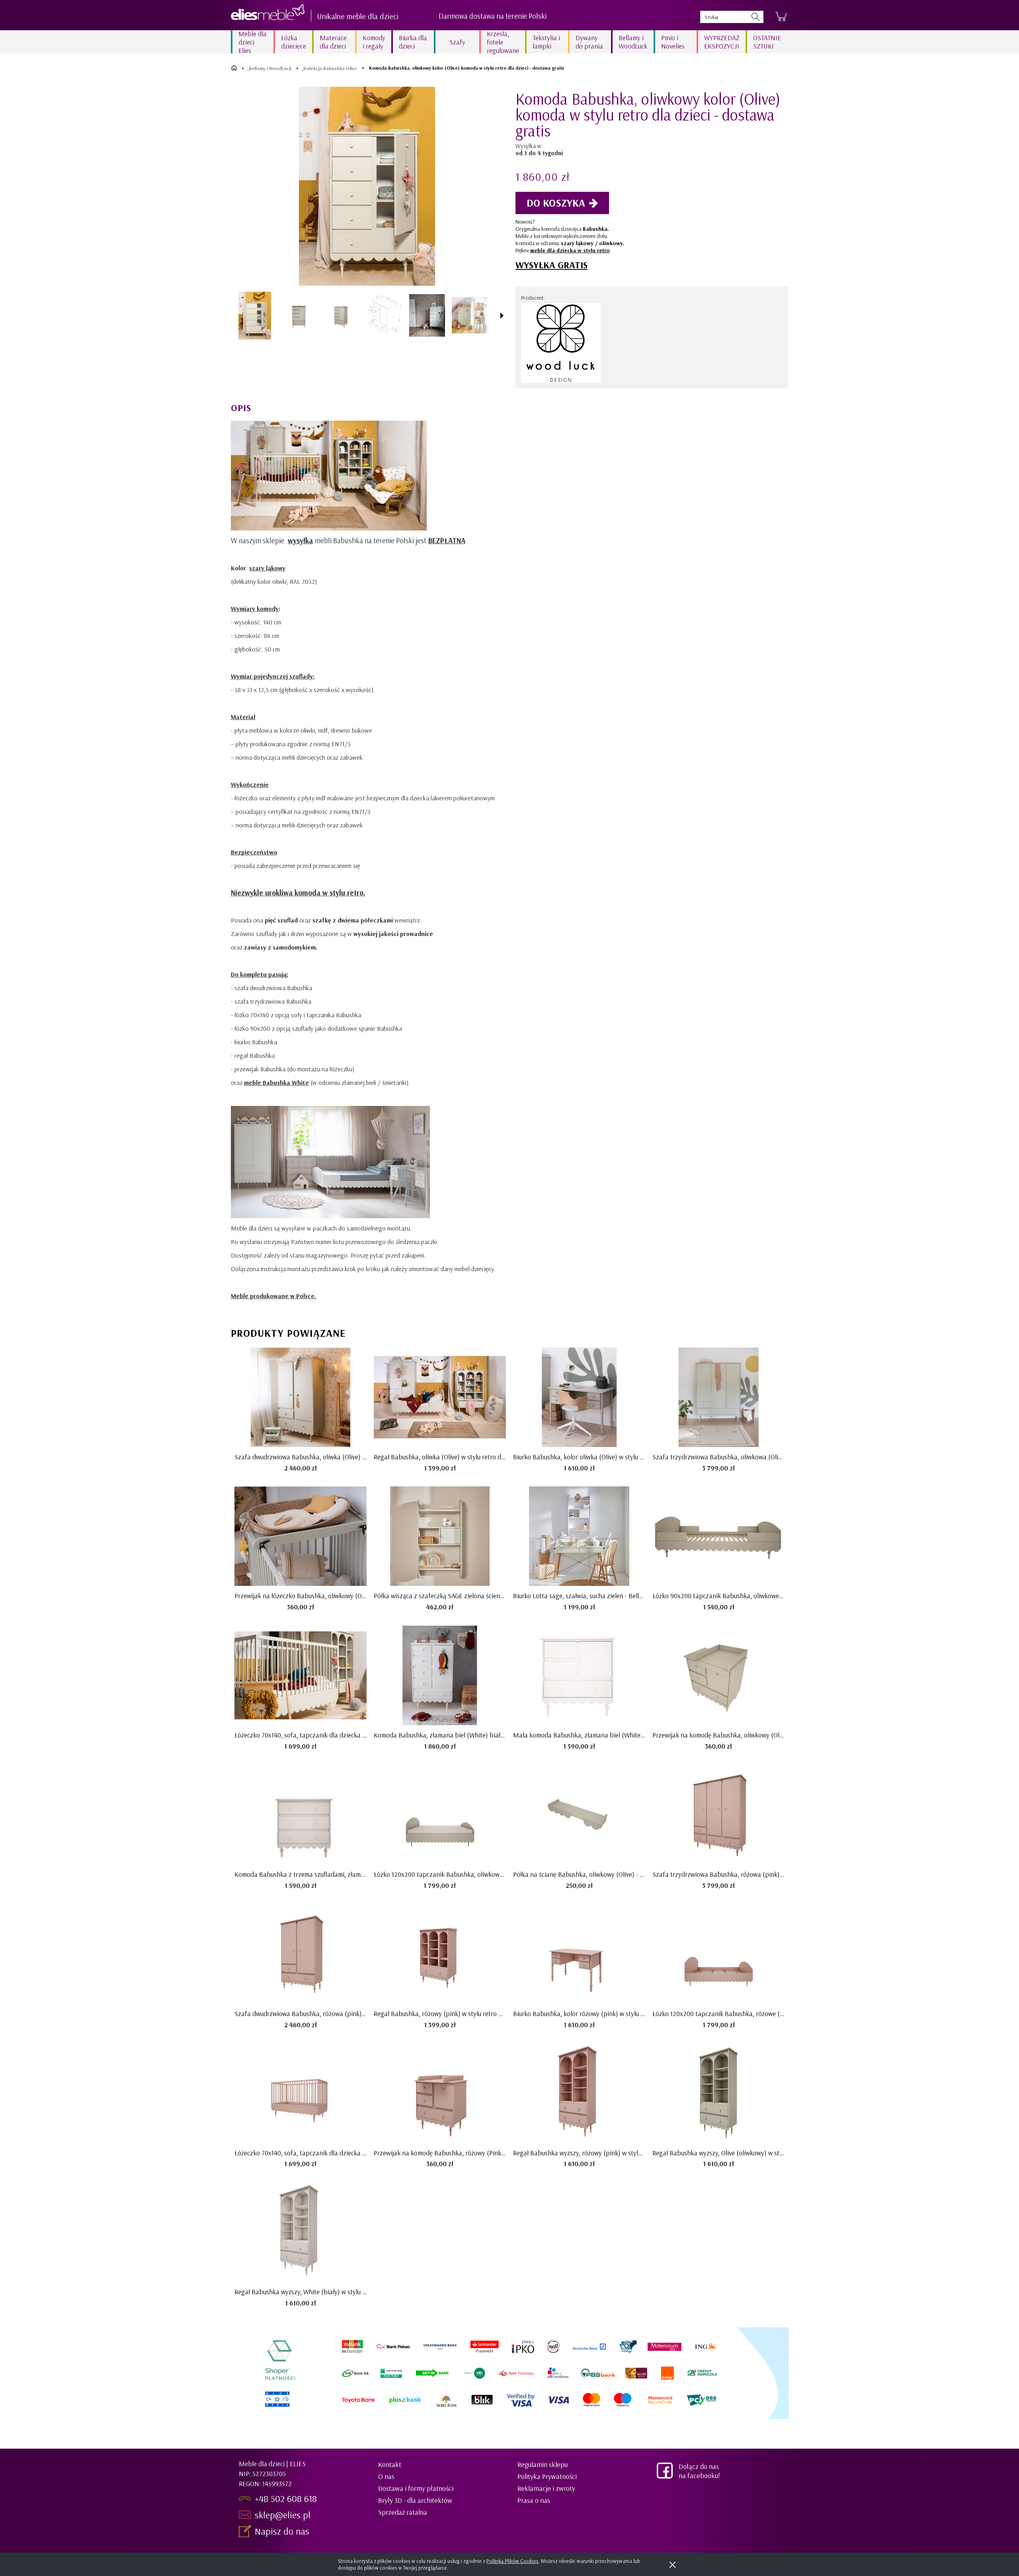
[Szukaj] (755, 17)
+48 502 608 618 (286, 2498)
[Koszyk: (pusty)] (781, 17)
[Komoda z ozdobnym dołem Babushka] (255, 316)
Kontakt (390, 2464)
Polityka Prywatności (547, 2476)
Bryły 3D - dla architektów (415, 2500)
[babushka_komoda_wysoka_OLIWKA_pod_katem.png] (342, 316)
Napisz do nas (283, 2531)
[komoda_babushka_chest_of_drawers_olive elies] (427, 315)
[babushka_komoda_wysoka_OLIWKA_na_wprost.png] (299, 316)
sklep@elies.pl (283, 2515)
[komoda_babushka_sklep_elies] (470, 315)
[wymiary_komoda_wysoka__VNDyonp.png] (384, 315)
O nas (386, 2476)
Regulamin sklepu (543, 2464)
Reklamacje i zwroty (546, 2488)
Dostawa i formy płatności (416, 2488)
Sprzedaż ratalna (403, 2512)
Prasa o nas (534, 2500)
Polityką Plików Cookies (512, 2561)
